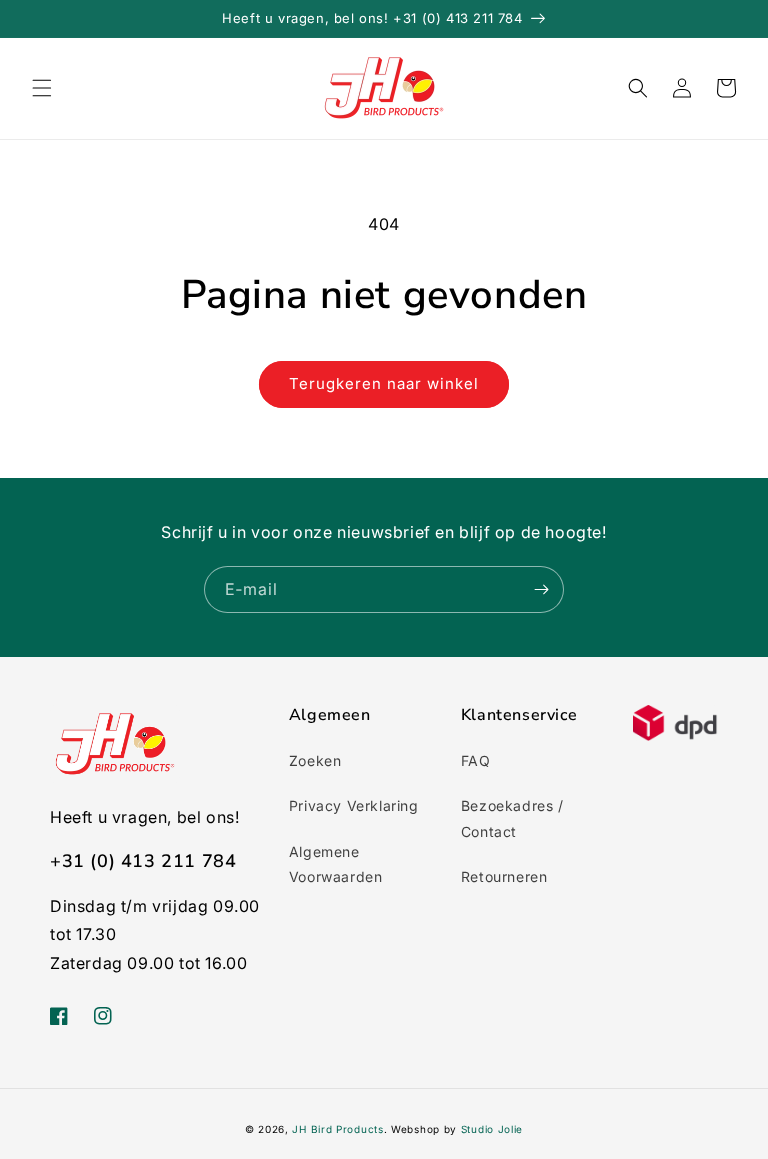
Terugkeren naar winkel (384, 383)
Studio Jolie (492, 1129)
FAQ (476, 760)
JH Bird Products (337, 1129)
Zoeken (315, 760)
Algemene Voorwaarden (336, 864)
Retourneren (504, 876)
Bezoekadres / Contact (512, 818)
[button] (42, 88)
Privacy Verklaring (354, 805)
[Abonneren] (541, 589)
